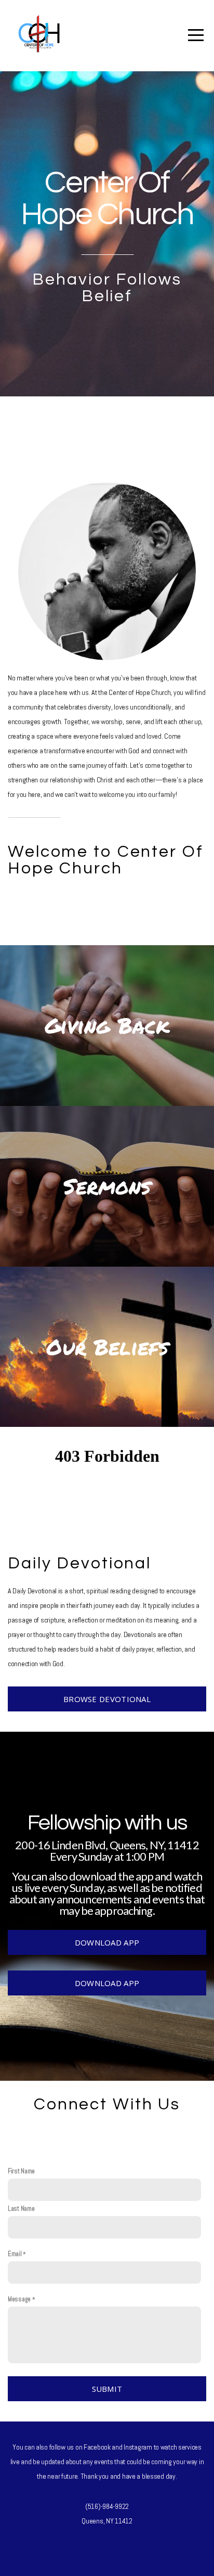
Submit (107, 2389)
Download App (107, 1942)
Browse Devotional (107, 1699)
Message (19, 2299)
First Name (21, 2171)
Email (15, 2254)
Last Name (21, 2209)
